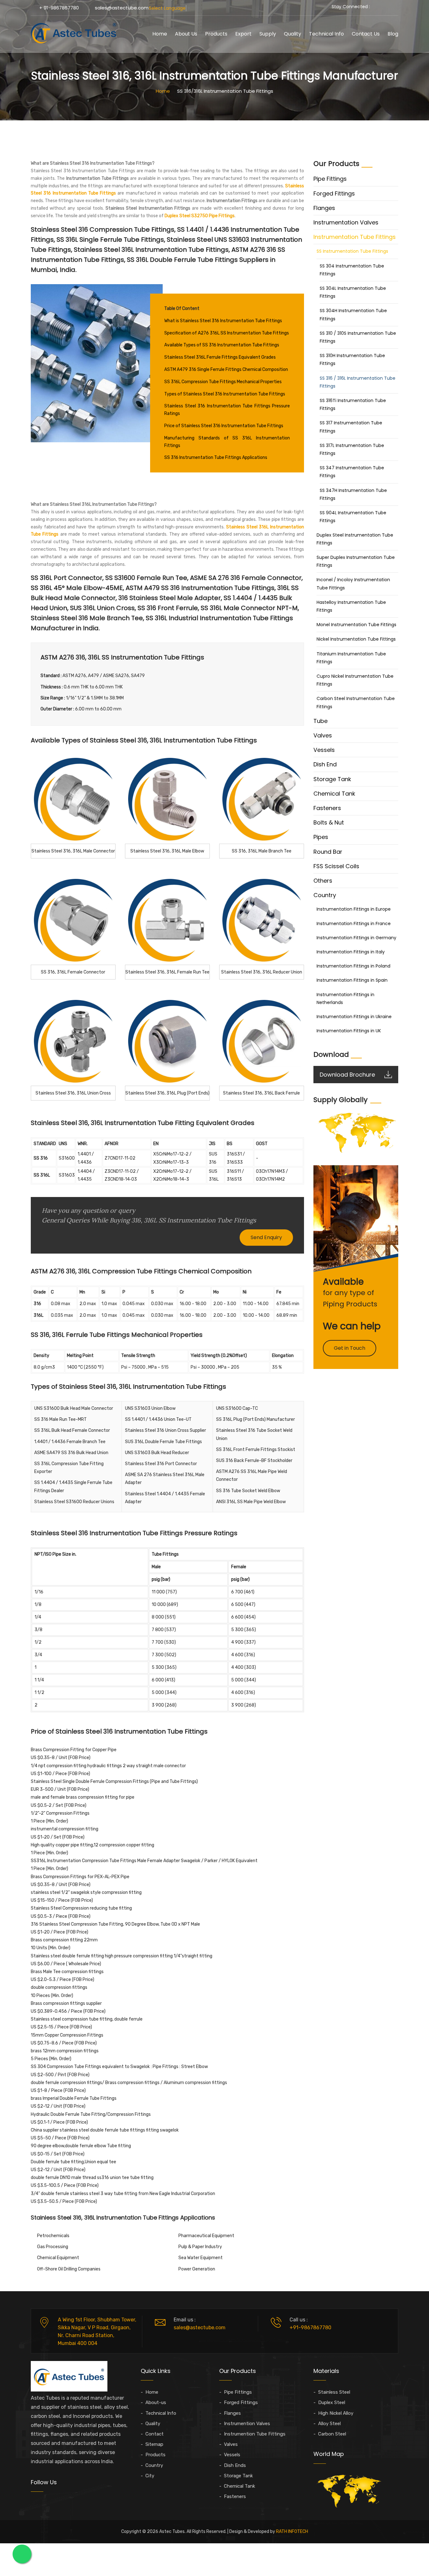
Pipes (321, 837)
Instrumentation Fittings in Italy (351, 952)
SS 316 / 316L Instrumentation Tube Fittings (358, 382)
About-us (156, 2402)
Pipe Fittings (330, 179)
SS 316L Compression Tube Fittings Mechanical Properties (223, 382)
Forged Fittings (334, 193)
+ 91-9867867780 (59, 8)
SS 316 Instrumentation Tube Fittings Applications (216, 458)
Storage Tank (332, 779)
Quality (293, 34)
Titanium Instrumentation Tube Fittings (351, 658)
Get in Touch (350, 1348)
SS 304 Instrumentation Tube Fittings (352, 270)
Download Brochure (347, 1075)
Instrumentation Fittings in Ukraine (354, 1017)
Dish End (325, 764)
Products (216, 34)
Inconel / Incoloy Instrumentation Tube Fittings (353, 584)
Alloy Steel (329, 2424)
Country (325, 895)
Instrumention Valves (247, 2424)
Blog (393, 34)
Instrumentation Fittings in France (354, 924)
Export (243, 34)
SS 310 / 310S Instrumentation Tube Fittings (358, 337)
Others (323, 881)
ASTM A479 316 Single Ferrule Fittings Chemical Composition (226, 370)
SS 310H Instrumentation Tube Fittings (352, 359)
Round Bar (328, 852)
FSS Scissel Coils (336, 866)
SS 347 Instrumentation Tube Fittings (352, 472)
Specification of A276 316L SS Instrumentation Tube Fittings (227, 333)
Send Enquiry (266, 1237)
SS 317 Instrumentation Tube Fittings (351, 427)
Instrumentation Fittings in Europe (354, 909)
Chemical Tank (334, 794)
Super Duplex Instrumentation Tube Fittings (356, 561)
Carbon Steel (332, 2434)
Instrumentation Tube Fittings (355, 237)
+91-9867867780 (310, 2328)
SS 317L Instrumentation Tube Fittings (352, 449)
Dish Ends (235, 2465)
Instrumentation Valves (346, 222)
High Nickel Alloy (336, 2413)
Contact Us (366, 34)
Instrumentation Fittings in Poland (353, 966)
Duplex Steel (332, 2402)
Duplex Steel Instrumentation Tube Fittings (355, 539)
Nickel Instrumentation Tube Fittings (356, 639)
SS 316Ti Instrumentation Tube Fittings (353, 404)
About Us (186, 34)
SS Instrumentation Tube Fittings (352, 251)
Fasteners (327, 808)
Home (160, 34)
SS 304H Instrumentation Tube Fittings (353, 314)
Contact (155, 2434)
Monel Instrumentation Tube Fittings (356, 625)
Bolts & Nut (329, 822)
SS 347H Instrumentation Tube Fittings (353, 494)
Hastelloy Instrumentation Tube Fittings (351, 606)
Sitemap (154, 2444)
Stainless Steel (334, 2392)
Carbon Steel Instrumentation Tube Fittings (356, 702)
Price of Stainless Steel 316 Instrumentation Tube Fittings (224, 426)
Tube (320, 721)
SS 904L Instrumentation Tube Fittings (353, 517)
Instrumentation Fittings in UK (349, 1031)
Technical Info (326, 34)
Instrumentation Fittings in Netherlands (345, 998)
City (150, 2476)
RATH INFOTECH (292, 2532)
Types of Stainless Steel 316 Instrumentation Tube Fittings (225, 394)
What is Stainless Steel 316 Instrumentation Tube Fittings (223, 321)
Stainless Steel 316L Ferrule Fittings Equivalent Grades (220, 357)
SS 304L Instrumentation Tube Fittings (353, 292)
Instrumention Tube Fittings (255, 2434)
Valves (323, 735)
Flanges (324, 208)
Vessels (324, 750)
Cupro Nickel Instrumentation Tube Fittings (355, 680)
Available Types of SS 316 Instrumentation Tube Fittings (222, 345)
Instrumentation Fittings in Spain (352, 980)
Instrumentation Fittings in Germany (356, 938)
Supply (268, 34)
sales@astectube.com (122, 8)
